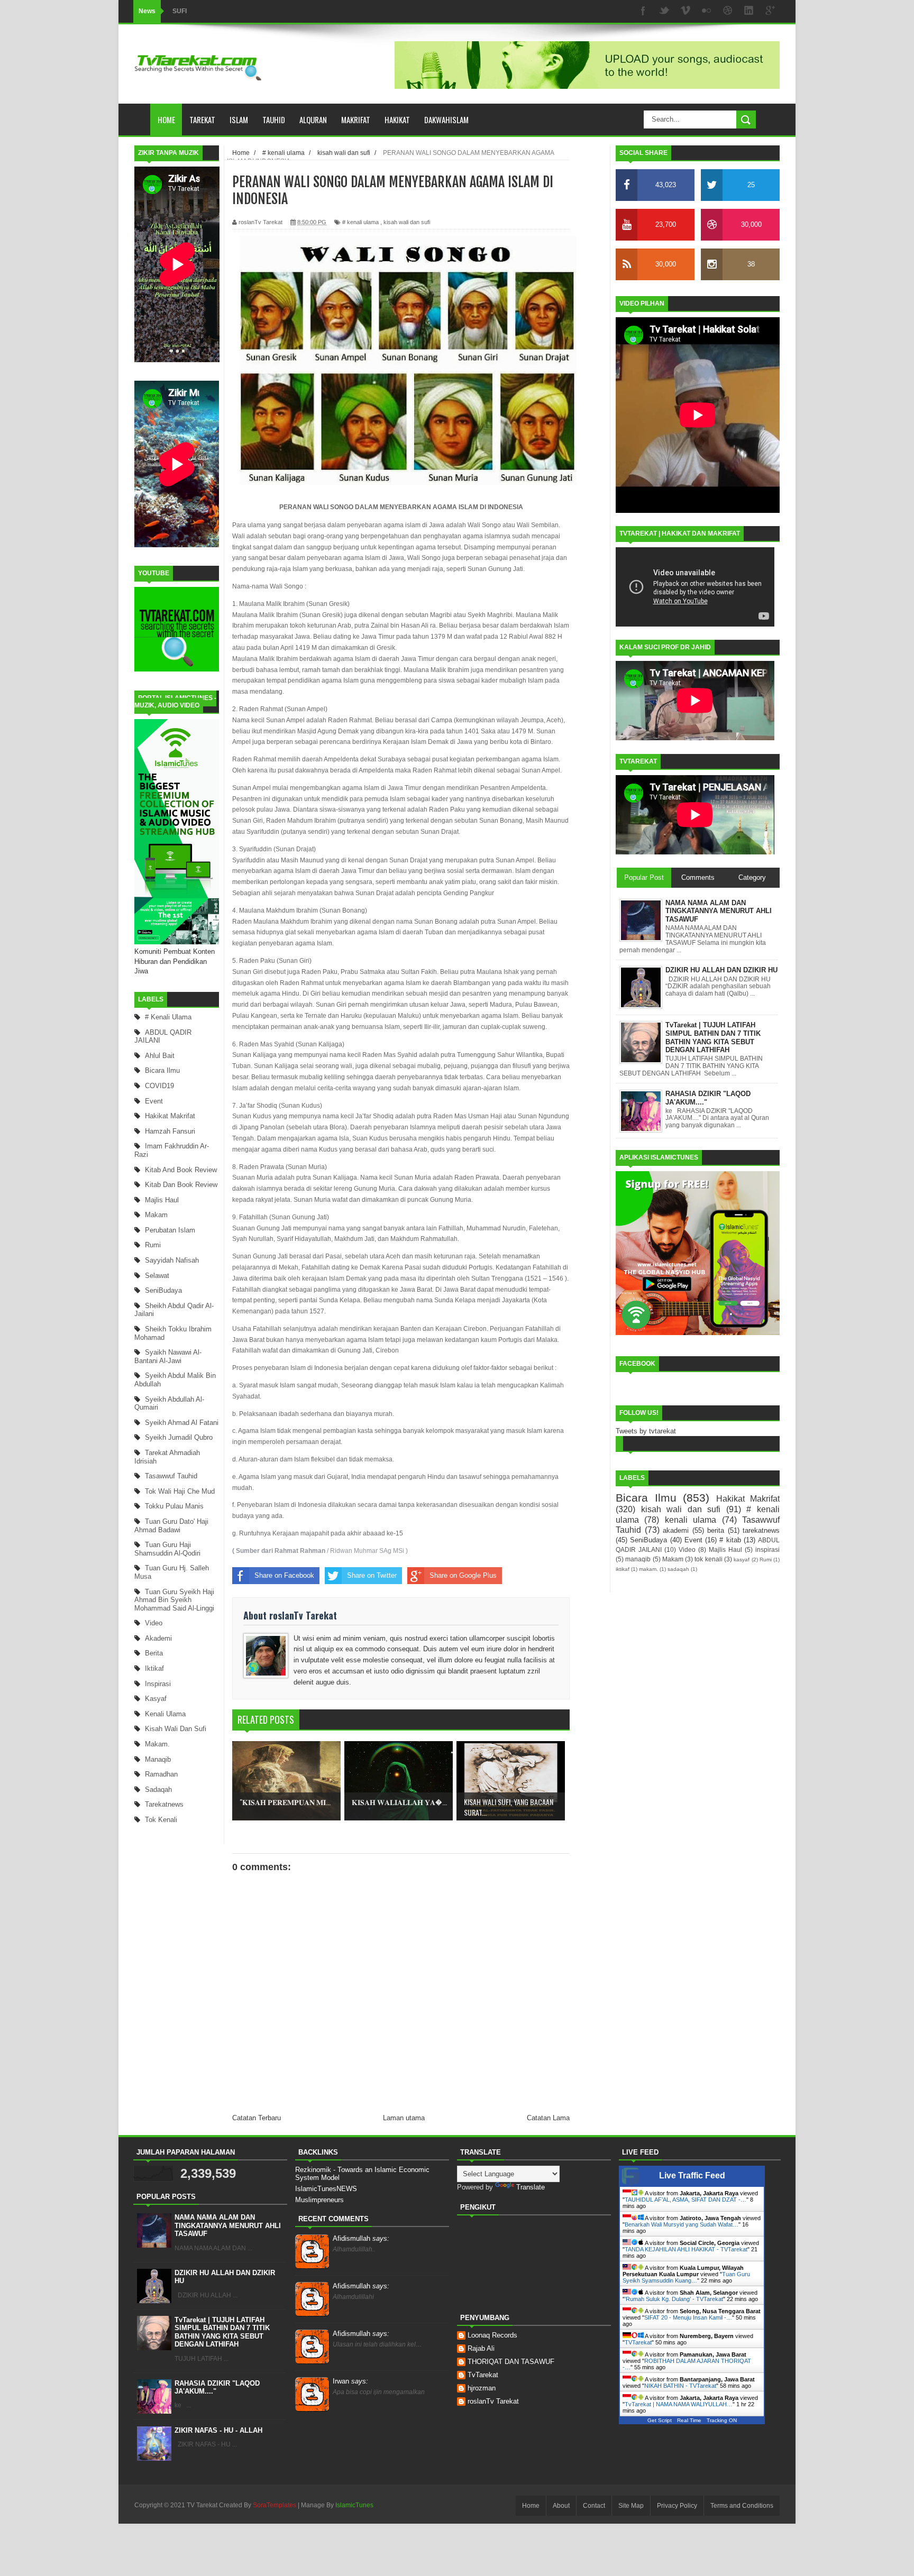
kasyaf (156, 1699)
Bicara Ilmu (162, 1070)
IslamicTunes (354, 2505)
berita (154, 1653)
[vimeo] (686, 11)
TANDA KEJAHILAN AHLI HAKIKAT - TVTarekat (686, 2249)
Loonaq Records (492, 2335)
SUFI (180, 11)
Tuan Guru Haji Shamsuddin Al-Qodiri (167, 1549)
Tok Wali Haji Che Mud (180, 1491)
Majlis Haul (162, 1200)
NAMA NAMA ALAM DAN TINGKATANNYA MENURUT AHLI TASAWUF (228, 2225)
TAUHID (274, 119)
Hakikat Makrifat (170, 1116)
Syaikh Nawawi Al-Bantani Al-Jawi (168, 1356)
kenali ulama (165, 1714)
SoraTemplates (275, 2505)
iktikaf (154, 1668)
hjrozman (482, 2388)
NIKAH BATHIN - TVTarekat (680, 2386)
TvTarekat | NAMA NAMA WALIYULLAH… (679, 2404)
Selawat (157, 1276)
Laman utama (404, 2118)
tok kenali (161, 1820)
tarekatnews (164, 1804)
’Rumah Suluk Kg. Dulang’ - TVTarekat (674, 2299)
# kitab (730, 1540)
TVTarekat (638, 2342)
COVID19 (159, 1086)
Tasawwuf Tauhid (171, 1476)
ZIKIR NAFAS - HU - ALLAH (218, 2430)
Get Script (660, 2420)
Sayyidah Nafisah (172, 1260)
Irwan (350, 2381)
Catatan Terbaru (257, 2118)
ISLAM (239, 119)
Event (154, 1101)
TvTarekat (483, 2375)
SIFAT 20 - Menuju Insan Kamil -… (688, 2317)
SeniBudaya (163, 1290)
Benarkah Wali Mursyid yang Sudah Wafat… (682, 2224)
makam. (157, 1744)
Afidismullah (361, 2238)
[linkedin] (749, 11)
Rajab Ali (481, 2348)
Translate (531, 2187)
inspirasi (158, 1684)
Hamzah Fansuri (170, 1131)
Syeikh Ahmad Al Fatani (182, 1423)
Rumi (153, 1245)
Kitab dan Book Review (181, 1185)
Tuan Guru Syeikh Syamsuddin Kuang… (686, 2277)
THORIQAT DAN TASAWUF (511, 2362)
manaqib (158, 1759)
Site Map (631, 2506)
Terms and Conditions (742, 2506)
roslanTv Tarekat (493, 2401)
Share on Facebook (284, 1575)
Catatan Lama (548, 2118)
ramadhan (161, 1774)
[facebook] (643, 11)
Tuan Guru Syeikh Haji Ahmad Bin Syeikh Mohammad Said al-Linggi (174, 1600)
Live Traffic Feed (692, 2175)
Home (166, 119)
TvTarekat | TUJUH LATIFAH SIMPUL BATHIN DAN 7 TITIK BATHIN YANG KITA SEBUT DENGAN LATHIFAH (222, 2332)
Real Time (689, 2420)
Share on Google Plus (463, 1575)
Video (154, 1623)
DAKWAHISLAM (446, 119)
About (561, 2506)
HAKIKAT (397, 119)
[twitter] (664, 11)
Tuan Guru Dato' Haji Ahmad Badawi (171, 1526)
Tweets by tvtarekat (646, 1431)
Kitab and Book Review (181, 1170)
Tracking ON (722, 2420)
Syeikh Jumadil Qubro (179, 1437)
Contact (594, 2506)
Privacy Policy (677, 2506)
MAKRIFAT (356, 119)
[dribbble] (728, 11)
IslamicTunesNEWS (326, 2189)
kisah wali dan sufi (176, 1729)
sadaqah (158, 1790)
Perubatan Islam (170, 1230)
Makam (156, 1215)
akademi (158, 1638)
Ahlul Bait (160, 1056)
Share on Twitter (372, 1575)
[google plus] (770, 11)
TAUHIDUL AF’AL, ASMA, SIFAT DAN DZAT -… (686, 2200)
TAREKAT (202, 119)
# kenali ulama (168, 1017)
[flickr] (707, 11)
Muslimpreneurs (319, 2200)
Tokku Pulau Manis (174, 1506)
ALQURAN (313, 119)
